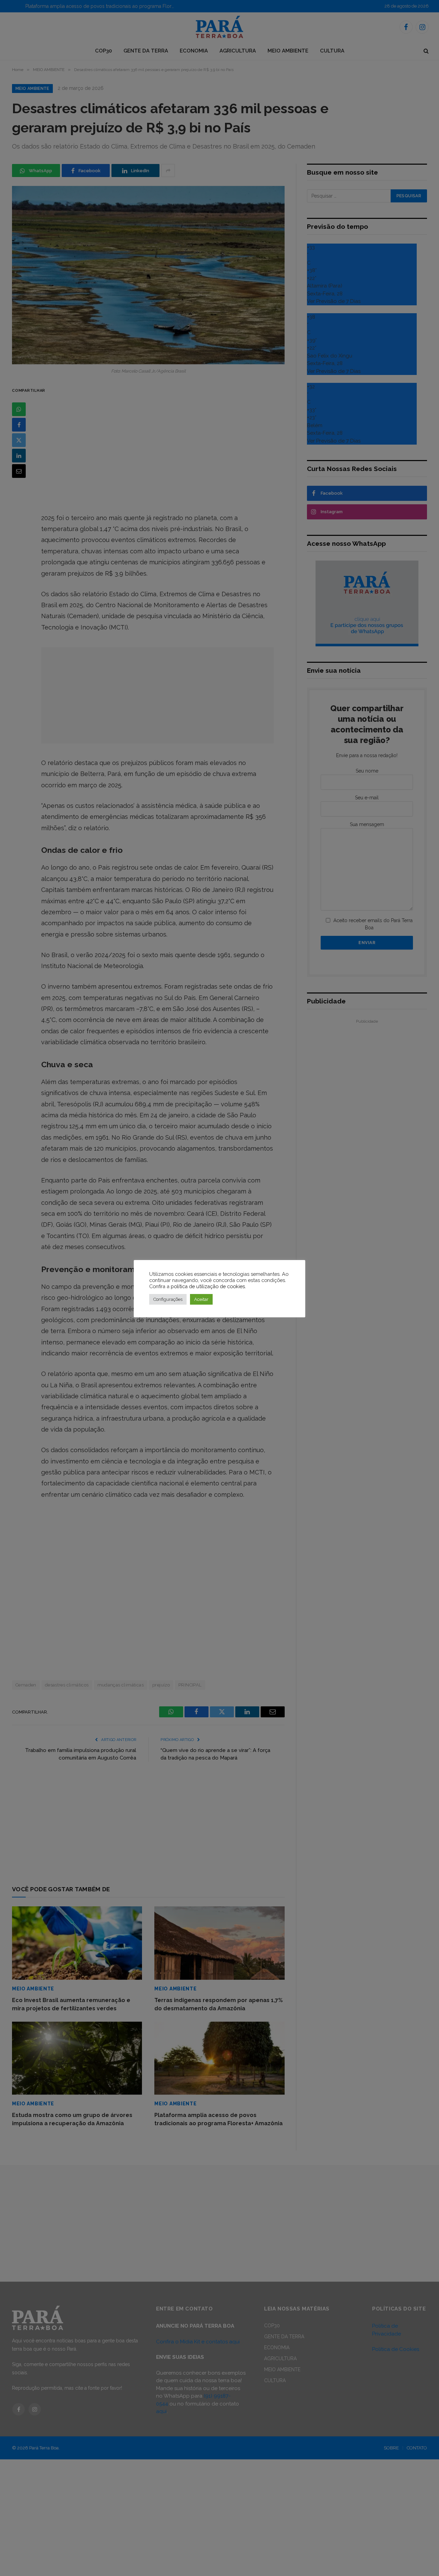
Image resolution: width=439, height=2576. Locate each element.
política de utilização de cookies (208, 1286)
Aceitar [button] (201, 1299)
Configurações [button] (168, 1299)
